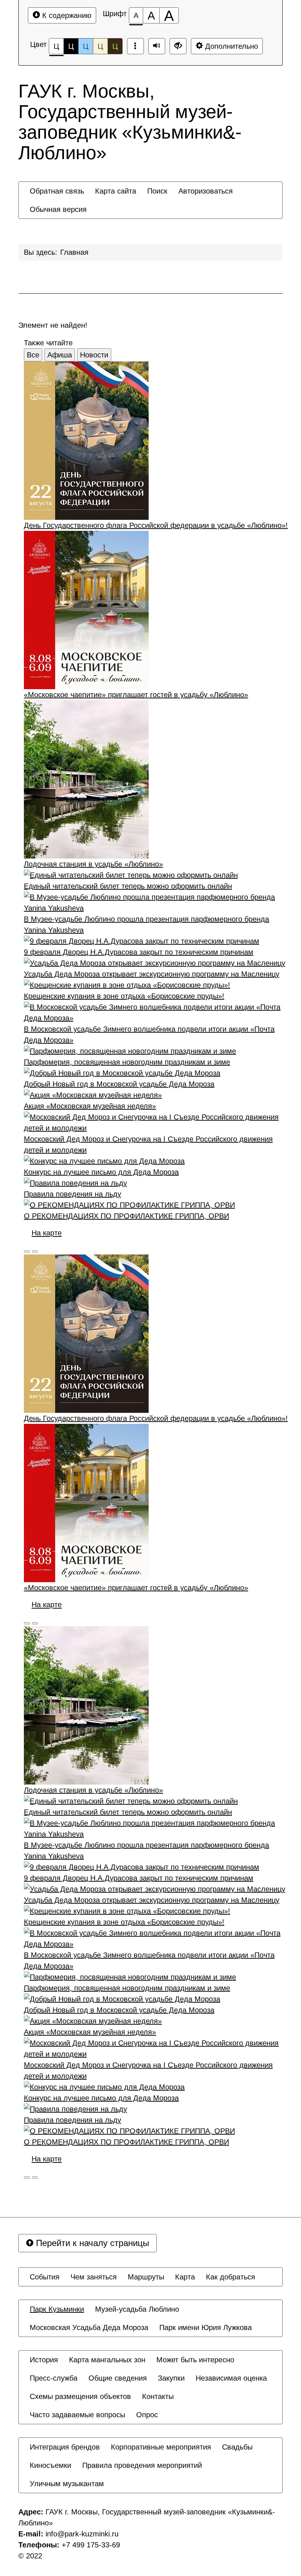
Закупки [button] (171, 2378)
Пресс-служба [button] (54, 2378)
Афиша (60, 355)
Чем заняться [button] (94, 2277)
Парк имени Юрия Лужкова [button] (206, 2327)
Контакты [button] (158, 2396)
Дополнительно (231, 46)
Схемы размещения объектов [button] (80, 2396)
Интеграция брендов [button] (65, 2447)
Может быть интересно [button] (195, 2360)
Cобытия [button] (45, 2277)
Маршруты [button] (146, 2277)
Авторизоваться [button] (206, 191)
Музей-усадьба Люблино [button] (137, 2309)
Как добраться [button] (231, 2277)
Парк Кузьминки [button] (57, 2309)
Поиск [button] (157, 191)
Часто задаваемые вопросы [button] (77, 2415)
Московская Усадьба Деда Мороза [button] (89, 2327)
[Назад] (27, 1252)
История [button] (44, 2360)
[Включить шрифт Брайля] (135, 46)
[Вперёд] (35, 1252)
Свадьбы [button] (237, 2447)
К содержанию (66, 15)
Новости (94, 355)
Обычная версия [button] (58, 209)
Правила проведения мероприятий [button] (142, 2465)
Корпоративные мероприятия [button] (161, 2447)
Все (33, 355)
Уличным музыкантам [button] (67, 2484)
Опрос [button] (147, 2415)
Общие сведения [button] (118, 2378)
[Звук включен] (157, 46)
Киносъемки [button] (50, 2465)
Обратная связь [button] (57, 191)
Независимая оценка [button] (231, 2378)
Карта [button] (185, 2277)
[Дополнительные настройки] (178, 46)
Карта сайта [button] (116, 191)
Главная (74, 252)
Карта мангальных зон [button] (107, 2360)
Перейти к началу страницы (91, 2243)
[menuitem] (57, 191)
